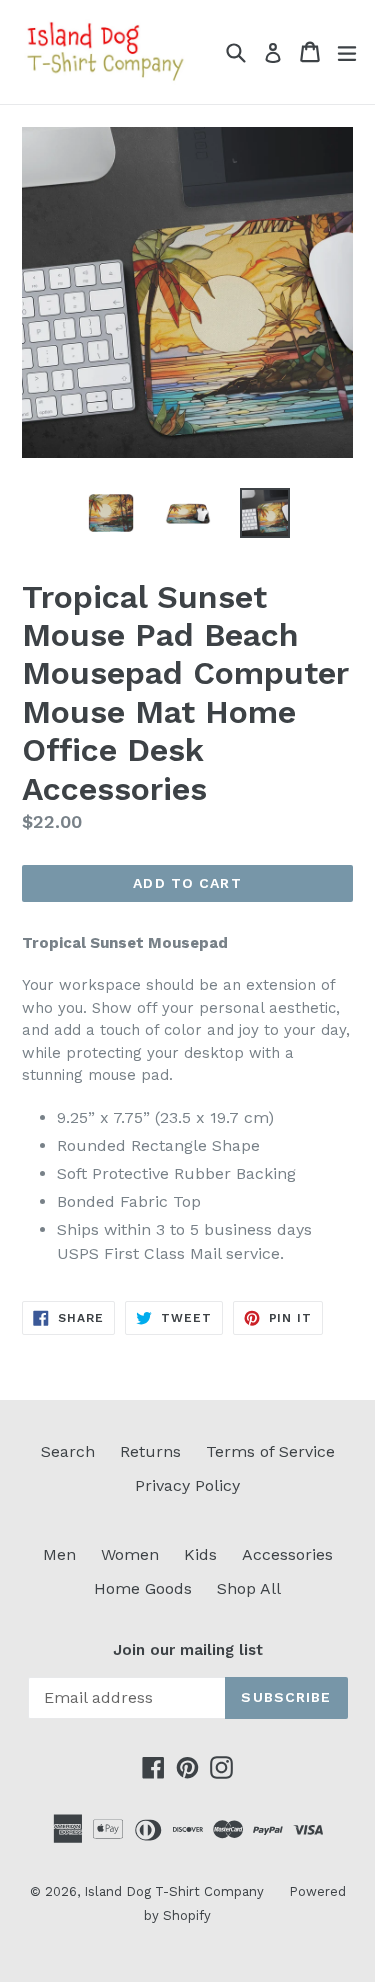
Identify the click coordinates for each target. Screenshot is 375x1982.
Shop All (249, 1588)
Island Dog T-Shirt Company (174, 1891)
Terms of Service (270, 1451)
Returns (150, 1451)
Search (68, 1451)
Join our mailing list (188, 1650)
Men (59, 1554)
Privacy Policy (187, 1485)
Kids (200, 1554)
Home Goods (143, 1588)
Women (130, 1554)
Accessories (287, 1554)
